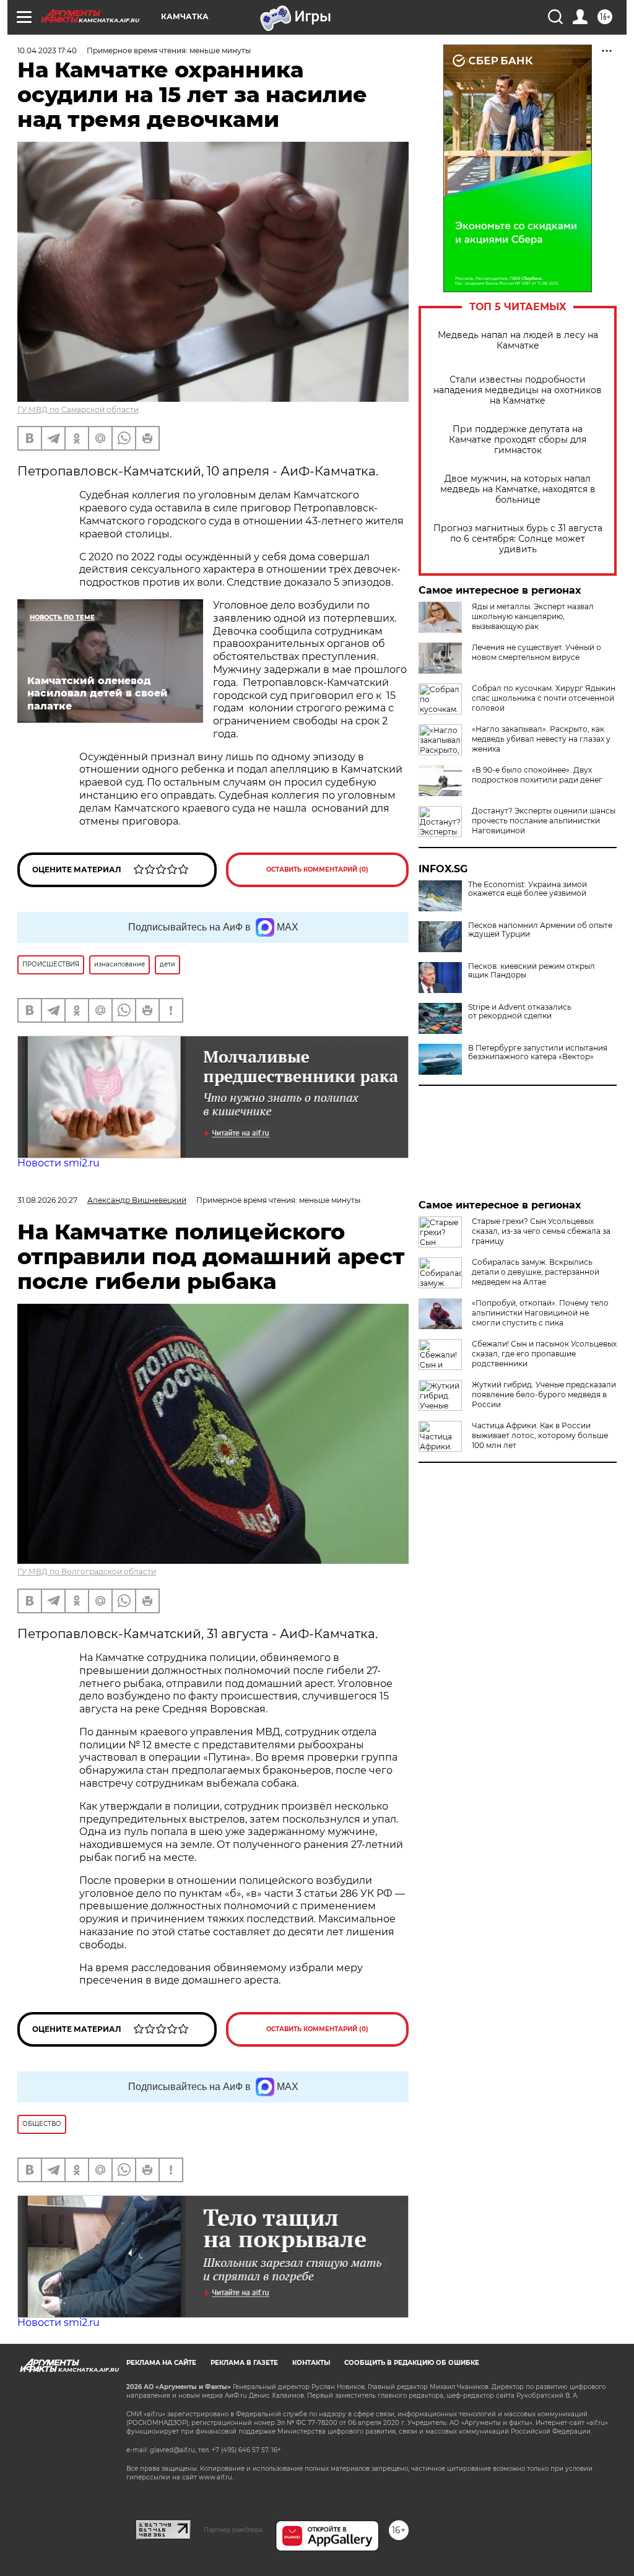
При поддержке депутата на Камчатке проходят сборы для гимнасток (518, 440)
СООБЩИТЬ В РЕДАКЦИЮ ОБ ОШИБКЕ (412, 2363)
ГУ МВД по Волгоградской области (87, 1572)
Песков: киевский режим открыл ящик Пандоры (532, 971)
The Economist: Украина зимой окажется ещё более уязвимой (528, 889)
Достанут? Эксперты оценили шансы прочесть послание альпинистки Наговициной (544, 821)
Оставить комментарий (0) (317, 870)
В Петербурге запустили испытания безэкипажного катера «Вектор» (538, 1052)
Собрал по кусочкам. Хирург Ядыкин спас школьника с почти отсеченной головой (544, 698)
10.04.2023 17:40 (47, 50)
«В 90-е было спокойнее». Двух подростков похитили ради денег (537, 775)
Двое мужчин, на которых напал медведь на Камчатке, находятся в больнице (518, 489)
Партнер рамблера (233, 2530)
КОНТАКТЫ (311, 2363)
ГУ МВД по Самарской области (78, 410)
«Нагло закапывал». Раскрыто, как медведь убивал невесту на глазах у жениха (541, 739)
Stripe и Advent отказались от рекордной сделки (520, 1012)
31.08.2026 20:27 (47, 1200)
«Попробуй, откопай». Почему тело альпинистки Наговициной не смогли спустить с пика (540, 1313)
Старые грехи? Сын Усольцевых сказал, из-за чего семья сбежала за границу (541, 1231)
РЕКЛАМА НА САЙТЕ (161, 2363)
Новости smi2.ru (59, 1163)
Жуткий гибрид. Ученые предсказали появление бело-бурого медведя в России (544, 1394)
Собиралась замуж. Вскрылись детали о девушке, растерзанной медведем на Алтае (536, 1272)
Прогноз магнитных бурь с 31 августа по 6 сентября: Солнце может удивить (518, 539)
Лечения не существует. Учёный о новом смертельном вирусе (536, 652)
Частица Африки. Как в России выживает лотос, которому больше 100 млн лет (540, 1435)
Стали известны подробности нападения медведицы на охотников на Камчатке (518, 390)
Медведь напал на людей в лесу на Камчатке (518, 340)
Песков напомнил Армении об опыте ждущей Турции (540, 930)
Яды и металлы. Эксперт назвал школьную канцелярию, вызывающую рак (533, 616)
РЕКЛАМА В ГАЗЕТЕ (244, 2363)
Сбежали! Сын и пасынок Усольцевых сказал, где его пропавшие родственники (544, 1354)
